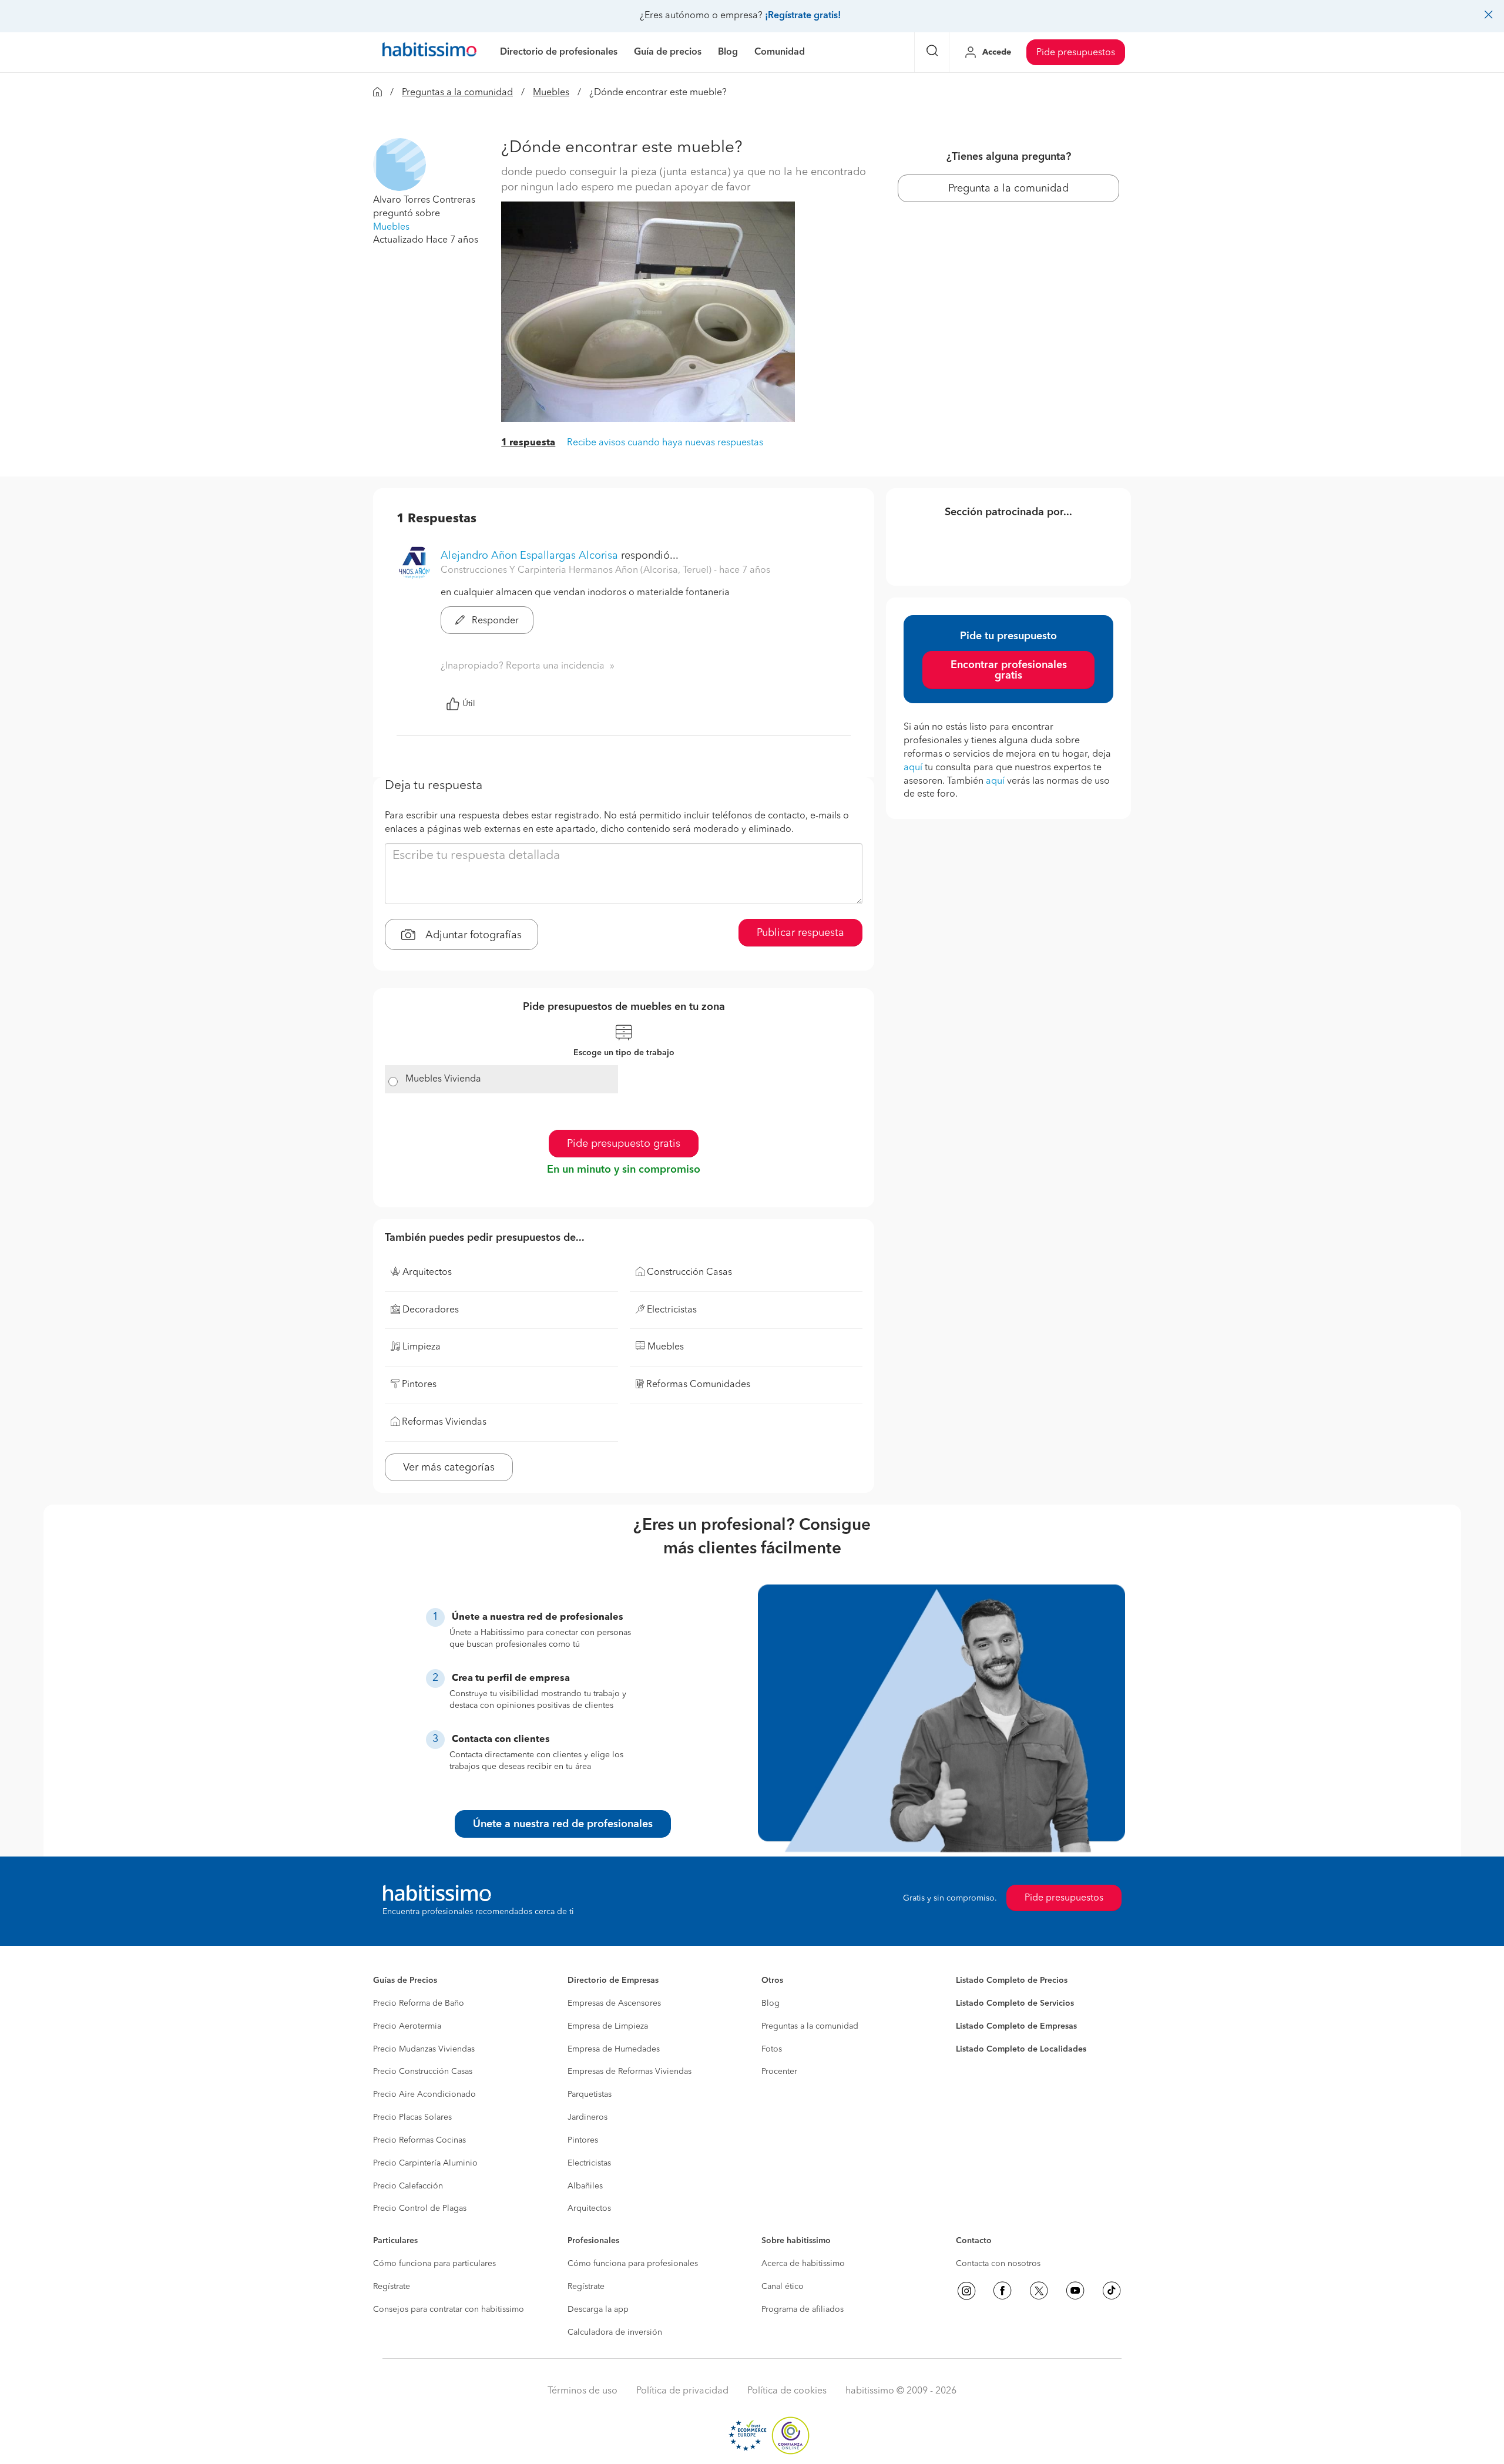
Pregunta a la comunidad (1008, 189)
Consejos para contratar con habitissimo (449, 2309)
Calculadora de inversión (615, 2332)
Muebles (551, 93)
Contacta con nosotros (998, 2264)
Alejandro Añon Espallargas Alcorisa (529, 556)
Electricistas (589, 2163)
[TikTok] (1112, 2291)
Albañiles (585, 2186)
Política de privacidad (682, 2391)
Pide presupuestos (1076, 53)
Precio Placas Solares (412, 2117)
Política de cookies (787, 2391)
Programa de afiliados (803, 2309)
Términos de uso (583, 2391)
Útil (469, 704)
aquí (913, 768)
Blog (771, 2003)
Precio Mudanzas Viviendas (424, 2049)
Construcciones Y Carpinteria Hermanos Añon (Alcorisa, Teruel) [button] (577, 570)
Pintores (583, 2140)
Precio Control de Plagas (420, 2208)
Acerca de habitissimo (803, 2264)
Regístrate (392, 2287)
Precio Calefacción (408, 2186)
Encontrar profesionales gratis (1009, 670)
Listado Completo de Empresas (1016, 2026)
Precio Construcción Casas (423, 2072)
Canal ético (783, 2287)
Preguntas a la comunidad (457, 93)
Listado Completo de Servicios (1015, 2003)
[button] (399, 165)
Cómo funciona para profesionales (633, 2264)
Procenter (779, 2072)
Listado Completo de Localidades (1021, 2049)
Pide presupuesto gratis (624, 1144)
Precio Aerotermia (407, 2026)
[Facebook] (1002, 2291)
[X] (1039, 2291)
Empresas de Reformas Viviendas (630, 2072)
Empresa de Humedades (614, 2049)
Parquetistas (590, 2094)
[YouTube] (1075, 2291)
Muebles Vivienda (443, 1079)
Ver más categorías (449, 1468)
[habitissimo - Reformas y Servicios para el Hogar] (429, 52)
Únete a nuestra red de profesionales (563, 1824)
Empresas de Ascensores (614, 2003)
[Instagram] (966, 2291)
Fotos (772, 2049)
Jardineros (587, 2117)
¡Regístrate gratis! (803, 16)
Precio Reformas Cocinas (419, 2140)
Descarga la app (598, 2309)
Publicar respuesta (800, 933)
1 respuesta (528, 443)
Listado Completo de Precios (1012, 1980)
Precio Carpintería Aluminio (425, 2163)
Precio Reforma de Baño (419, 2003)
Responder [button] (494, 621)
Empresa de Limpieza (608, 2026)
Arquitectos (589, 2208)
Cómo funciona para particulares (434, 2264)
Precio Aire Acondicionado (424, 2094)
